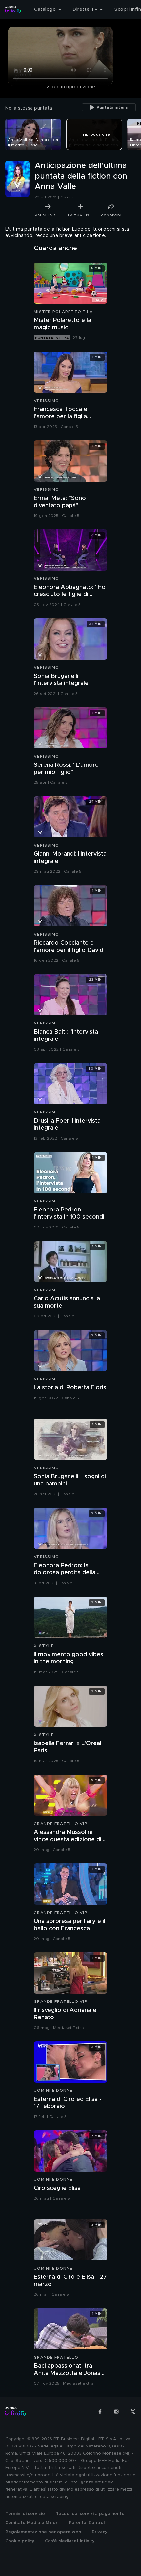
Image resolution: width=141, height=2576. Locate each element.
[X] (133, 2412)
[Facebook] (100, 2412)
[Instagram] (116, 2412)
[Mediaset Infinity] (13, 9)
